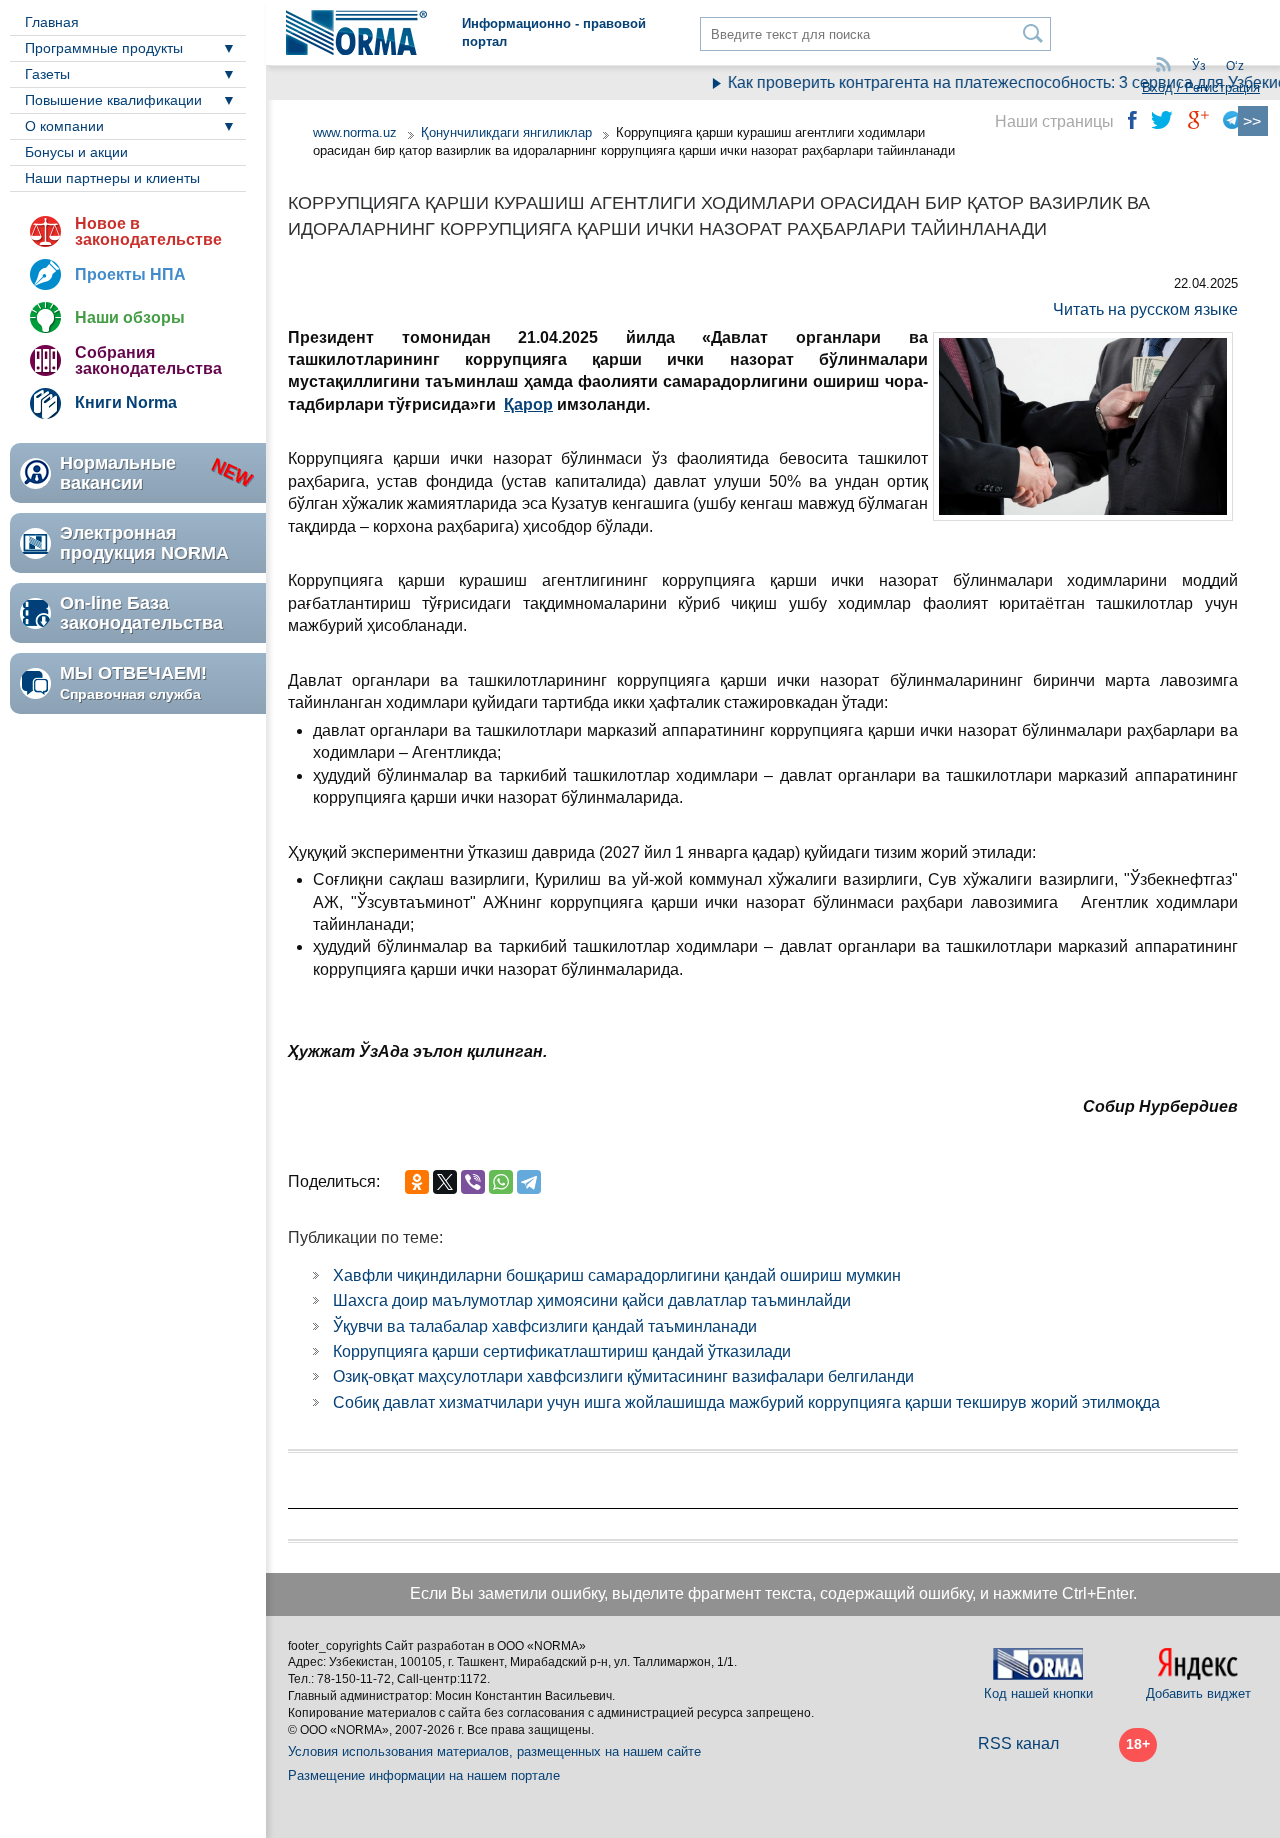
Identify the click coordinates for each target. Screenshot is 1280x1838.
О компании (64, 126)
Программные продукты (104, 48)
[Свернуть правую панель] (1253, 121)
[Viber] (473, 1182)
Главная (52, 22)
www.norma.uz (355, 132)
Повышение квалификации (113, 100)
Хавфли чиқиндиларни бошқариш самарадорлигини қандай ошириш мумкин (617, 1275)
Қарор (528, 404)
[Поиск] (1033, 33)
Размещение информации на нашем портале (424, 1775)
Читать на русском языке (1145, 309)
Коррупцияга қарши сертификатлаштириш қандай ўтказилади (562, 1351)
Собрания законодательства (148, 360)
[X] (445, 1182)
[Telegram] (529, 1182)
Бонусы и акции (76, 152)
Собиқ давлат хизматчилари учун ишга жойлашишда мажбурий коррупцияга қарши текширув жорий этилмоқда (746, 1402)
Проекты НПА (130, 274)
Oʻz (1235, 66)
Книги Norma (126, 402)
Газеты (47, 74)
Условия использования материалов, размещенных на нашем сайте (494, 1751)
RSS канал (1018, 1743)
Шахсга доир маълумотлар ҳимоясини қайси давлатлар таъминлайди (592, 1300)
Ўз (1199, 66)
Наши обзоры (130, 317)
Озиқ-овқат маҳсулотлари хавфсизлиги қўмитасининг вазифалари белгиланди (623, 1376)
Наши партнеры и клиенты (112, 178)
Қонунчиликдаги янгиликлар (508, 132)
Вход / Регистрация (1201, 87)
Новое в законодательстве (148, 231)
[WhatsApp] (501, 1182)
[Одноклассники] (417, 1182)
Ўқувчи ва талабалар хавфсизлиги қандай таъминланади (545, 1326)
